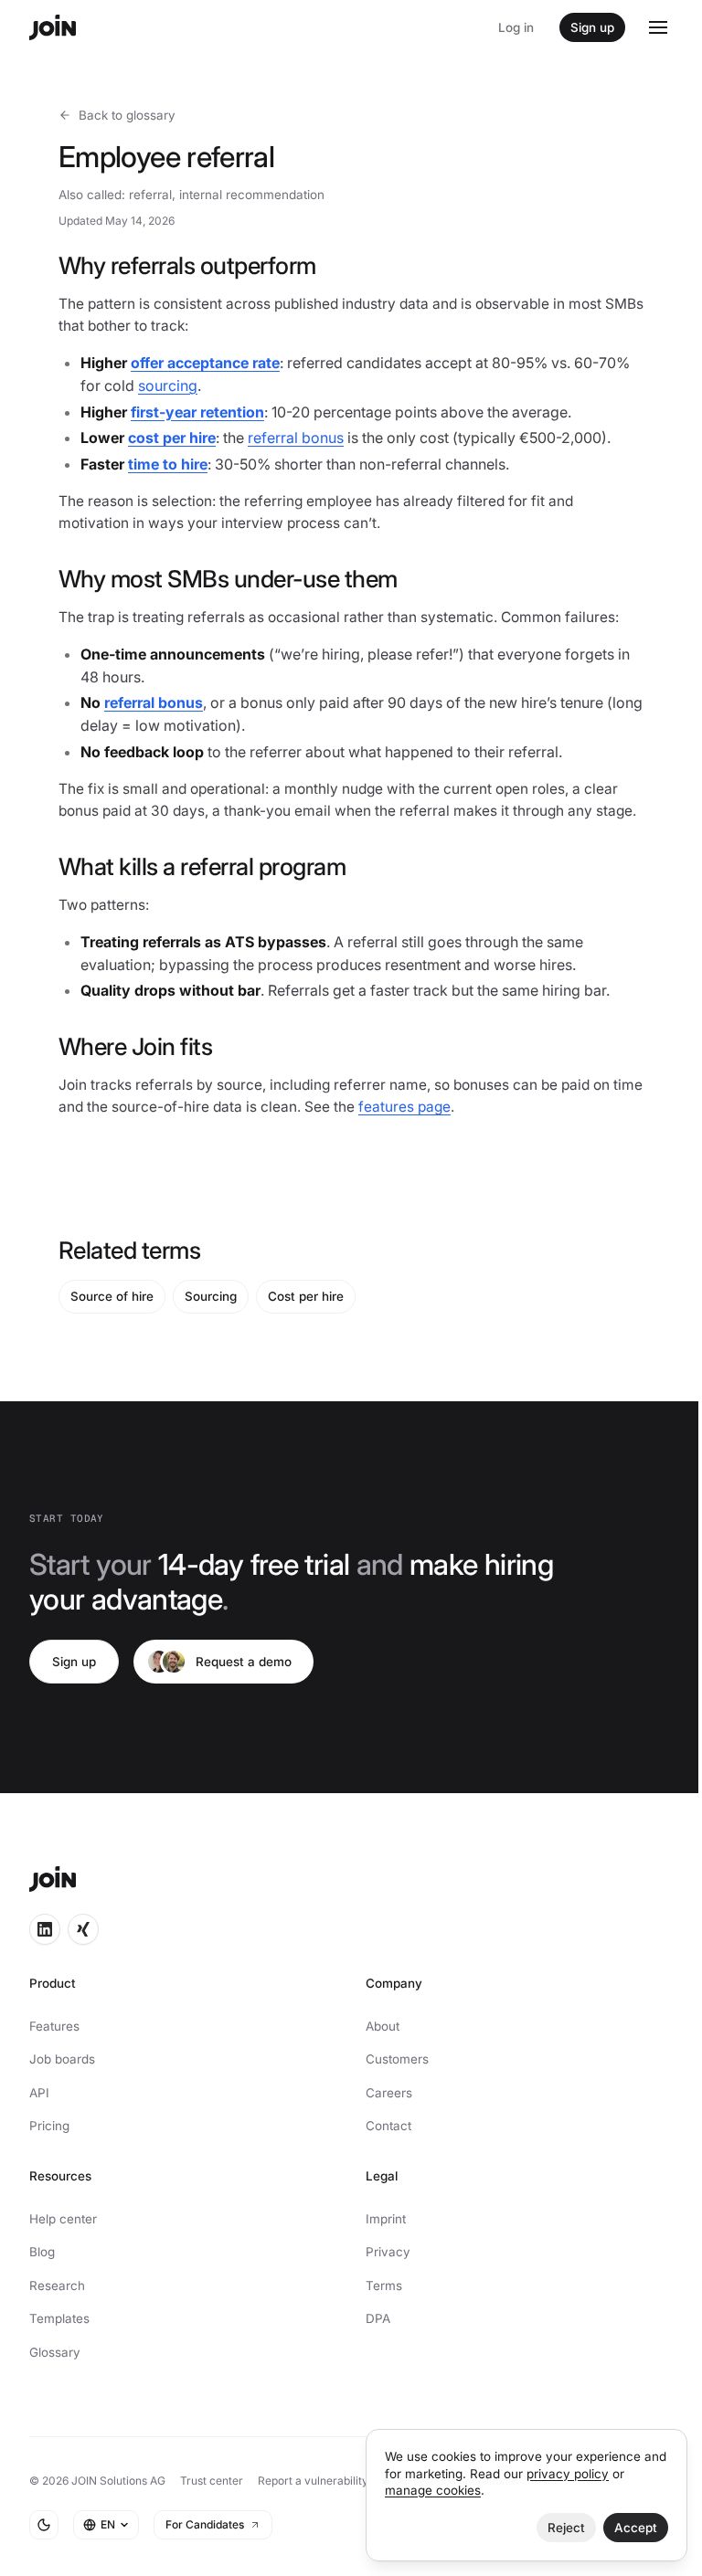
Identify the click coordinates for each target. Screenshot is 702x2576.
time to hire (168, 464)
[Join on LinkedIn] (45, 1929)
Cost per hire (306, 1296)
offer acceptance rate (205, 363)
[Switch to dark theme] (44, 2525)
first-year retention (197, 412)
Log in (516, 27)
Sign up (592, 27)
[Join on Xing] (83, 1929)
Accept (636, 2528)
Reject (566, 2528)
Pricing (49, 2126)
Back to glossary (127, 115)
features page (404, 1107)
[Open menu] (658, 27)
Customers (397, 2059)
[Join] (53, 27)
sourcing (168, 385)
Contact (388, 2126)
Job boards (62, 2059)
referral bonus (296, 438)
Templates (59, 2318)
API (39, 2093)
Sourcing (211, 1296)
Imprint (386, 2219)
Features (54, 2026)
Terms (384, 2286)
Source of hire (112, 1296)
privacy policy (568, 2474)
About (383, 2026)
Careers (389, 2093)
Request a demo (244, 1662)
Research (57, 2286)
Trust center (212, 2481)
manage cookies (433, 2490)
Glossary (55, 2352)
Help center (63, 2219)
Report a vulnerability (313, 2481)
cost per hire (172, 438)
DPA (378, 2318)
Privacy (388, 2252)
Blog (42, 2252)
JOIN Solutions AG (118, 2481)
